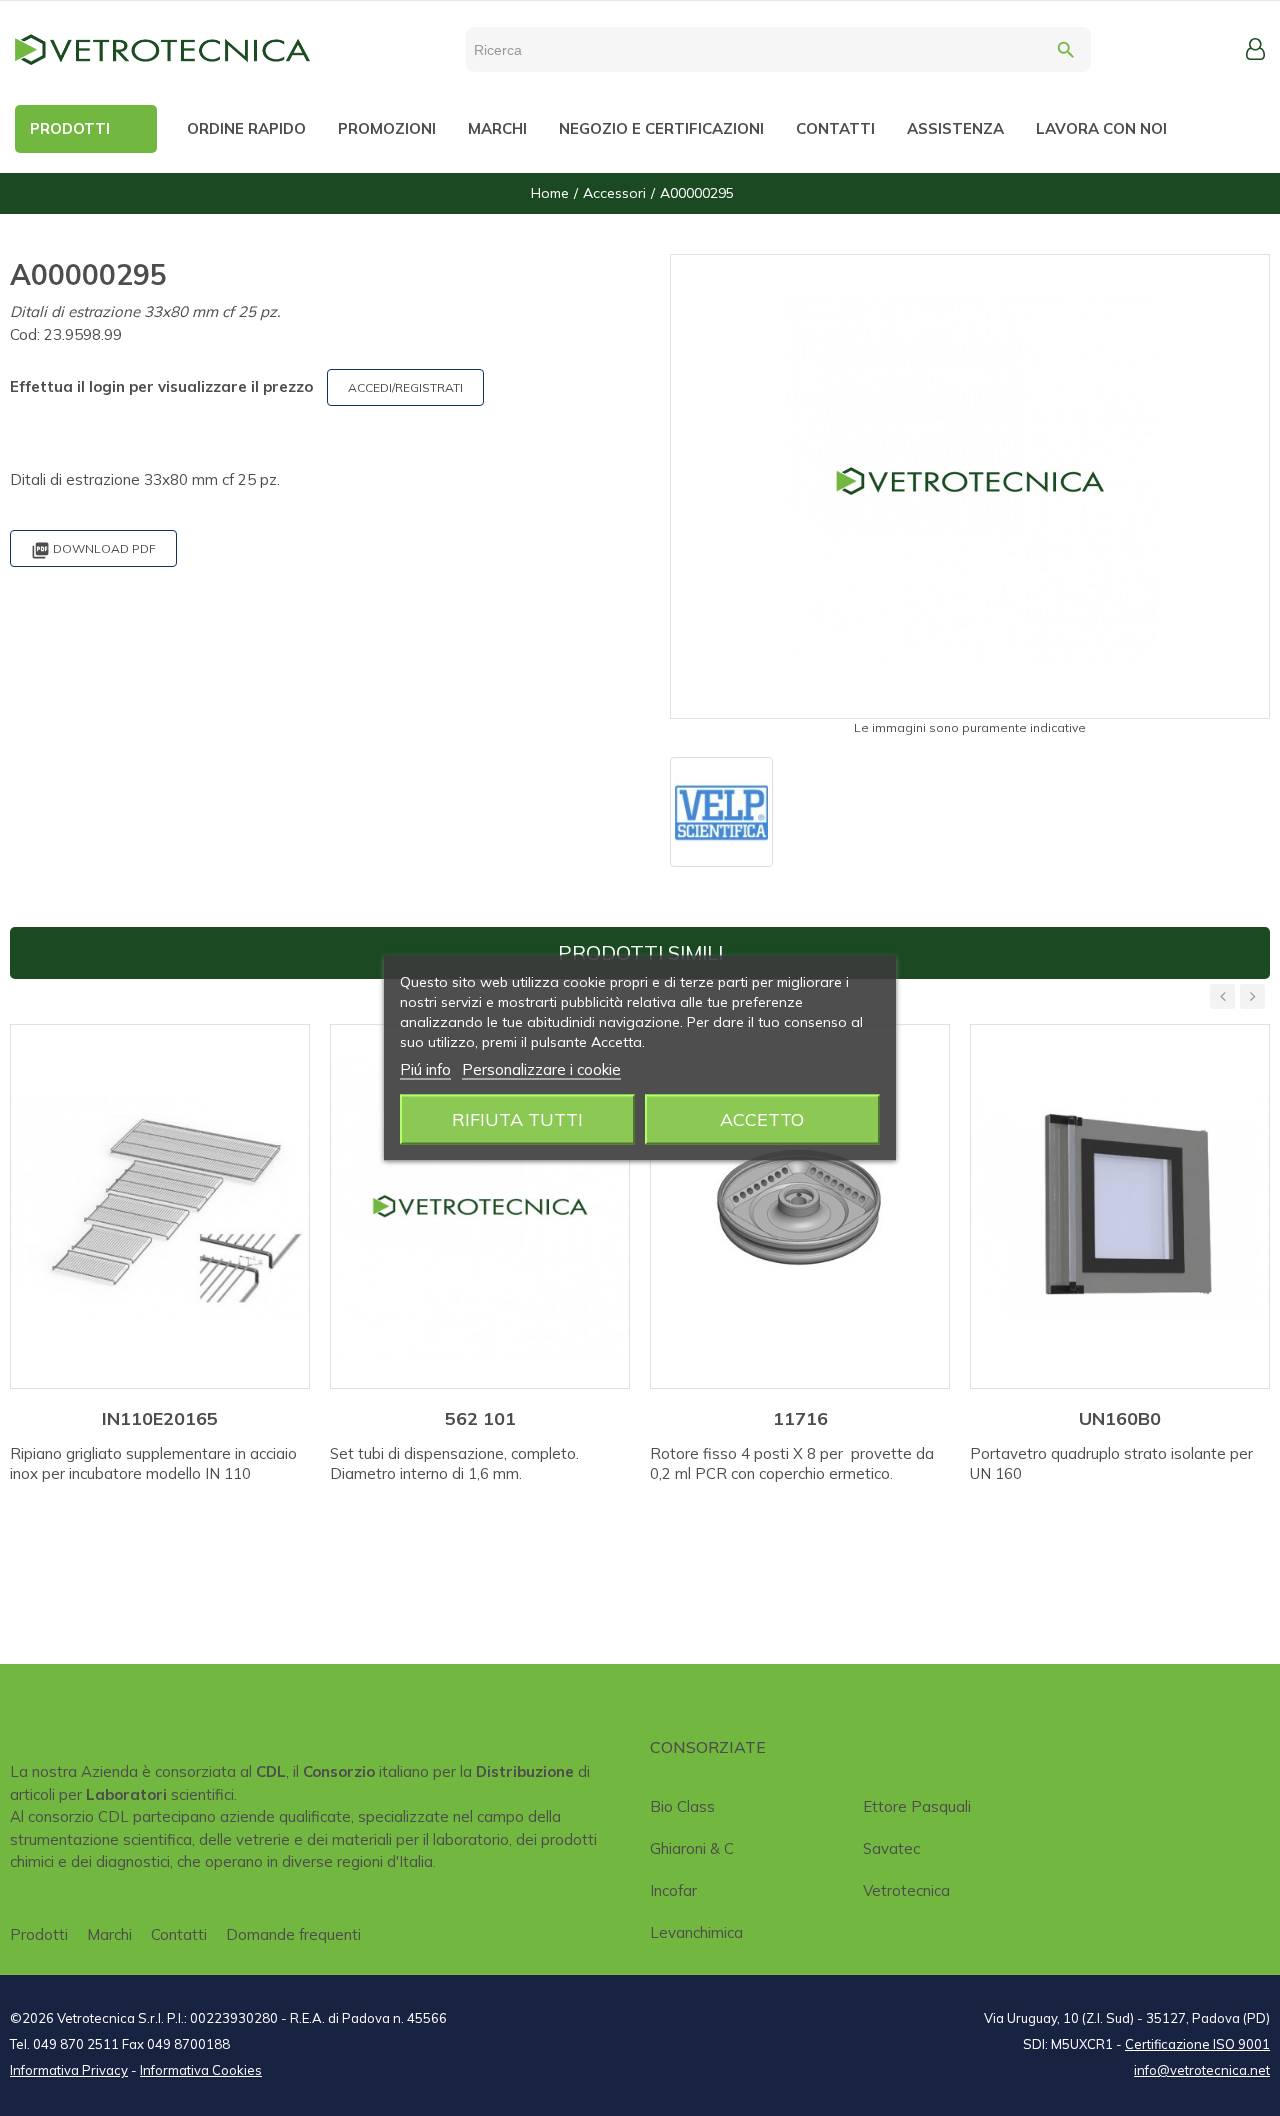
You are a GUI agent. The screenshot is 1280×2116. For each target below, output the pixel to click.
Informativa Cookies (201, 2070)
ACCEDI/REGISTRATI (405, 387)
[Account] (1255, 49)
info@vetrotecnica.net (1202, 2070)
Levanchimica (696, 1932)
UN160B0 (1120, 1418)
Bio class (682, 1806)
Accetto (762, 1119)
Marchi (109, 1934)
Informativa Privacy (69, 2070)
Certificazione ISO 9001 (1197, 2044)
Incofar (673, 1890)
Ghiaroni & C (692, 1848)
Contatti (179, 1934)
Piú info (425, 1069)
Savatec (891, 1848)
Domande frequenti (293, 1934)
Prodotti (39, 1934)
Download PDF (93, 550)
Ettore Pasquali (917, 1806)
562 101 (480, 1418)
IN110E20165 (160, 1418)
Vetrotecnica (906, 1890)
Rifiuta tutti (517, 1119)
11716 (800, 1418)
